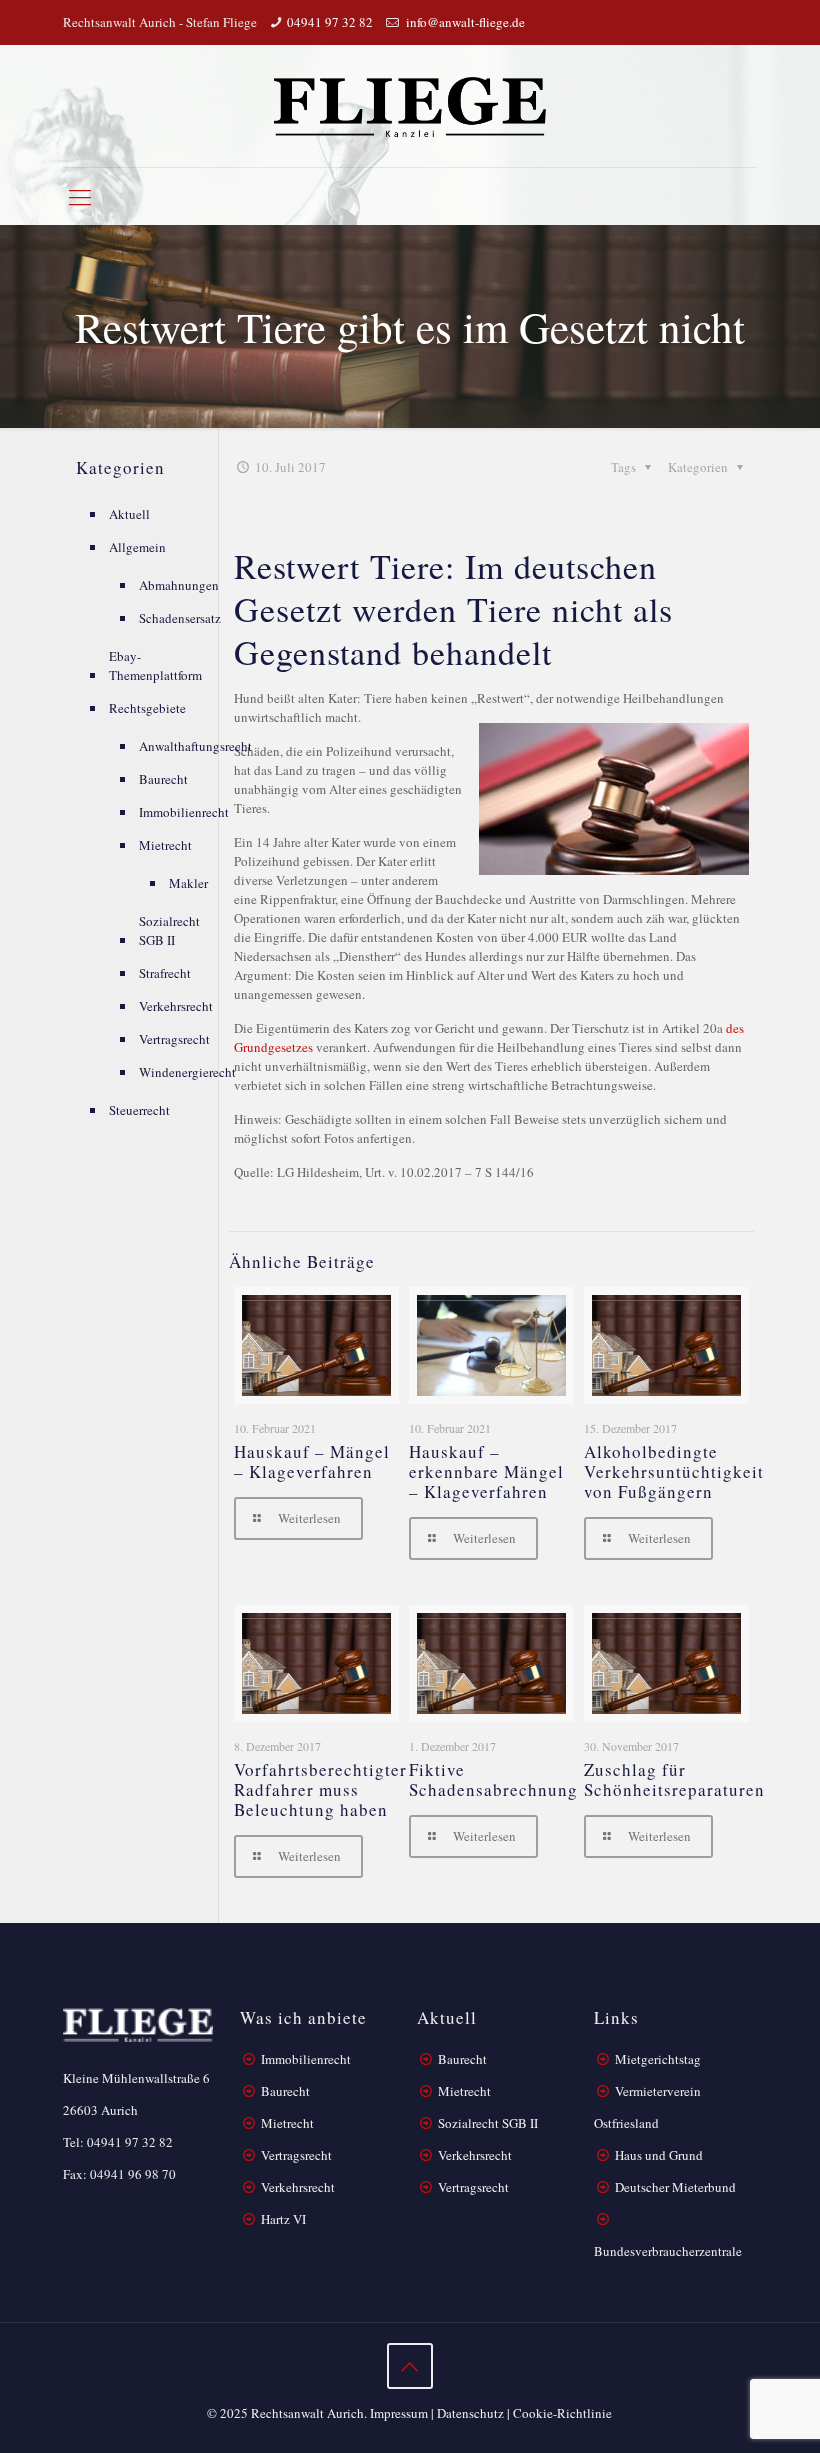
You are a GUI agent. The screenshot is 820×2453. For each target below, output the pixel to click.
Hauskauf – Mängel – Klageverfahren (312, 1461)
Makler (188, 883)
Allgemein (137, 547)
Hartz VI (283, 2219)
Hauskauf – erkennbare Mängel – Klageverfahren (486, 1471)
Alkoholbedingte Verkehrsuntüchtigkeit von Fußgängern (674, 1471)
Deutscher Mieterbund (675, 2187)
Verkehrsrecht (176, 1006)
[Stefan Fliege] (410, 106)
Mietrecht (165, 845)
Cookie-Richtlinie (562, 2413)
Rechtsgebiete (147, 708)
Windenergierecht (187, 1072)
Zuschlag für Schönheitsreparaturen (674, 1779)
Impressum (399, 2413)
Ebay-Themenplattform (155, 665)
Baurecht (163, 779)
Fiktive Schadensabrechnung (493, 1779)
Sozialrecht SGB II (169, 930)
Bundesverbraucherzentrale (668, 2251)
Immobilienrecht (184, 812)
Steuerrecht (139, 1110)
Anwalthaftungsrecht (195, 746)
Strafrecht (165, 973)
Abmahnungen (179, 585)
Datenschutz (470, 2413)
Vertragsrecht (174, 1039)
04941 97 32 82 (330, 22)
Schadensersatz (180, 618)
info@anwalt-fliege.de (464, 22)
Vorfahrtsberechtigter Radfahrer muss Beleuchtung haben (320, 1789)
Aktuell (129, 514)
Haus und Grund (659, 2155)
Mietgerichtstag (658, 2059)
